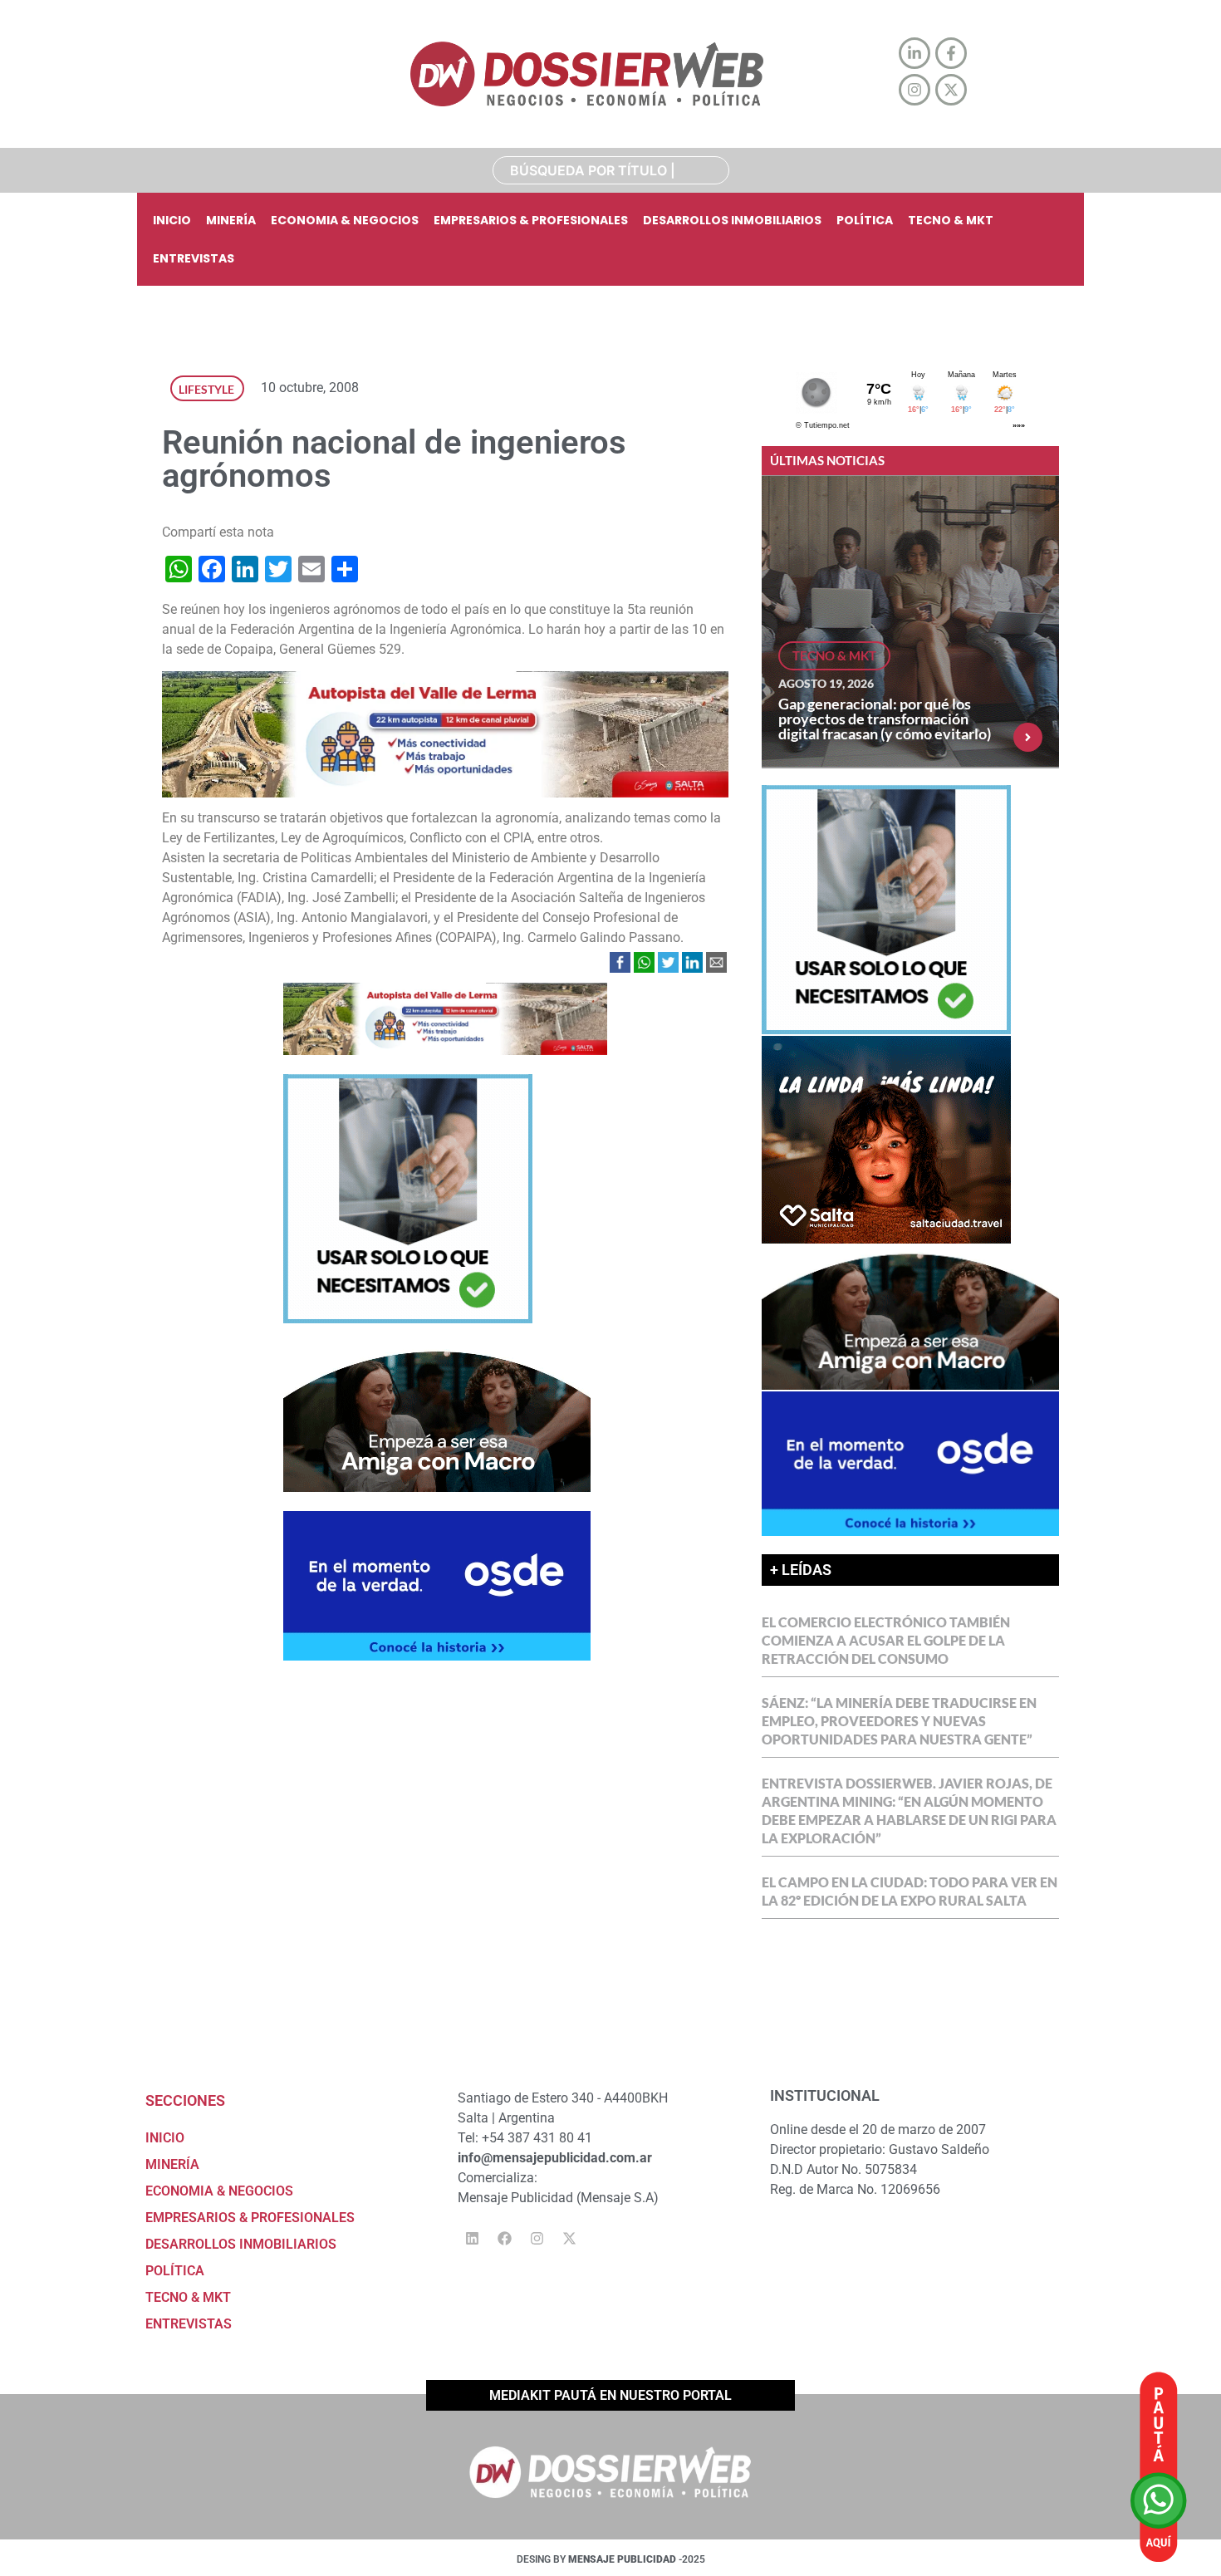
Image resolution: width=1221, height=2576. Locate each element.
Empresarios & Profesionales (531, 220)
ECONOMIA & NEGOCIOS (345, 220)
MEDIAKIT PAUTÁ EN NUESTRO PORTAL (610, 2395)
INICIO (172, 220)
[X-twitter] (569, 2239)
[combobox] (611, 170)
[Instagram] (537, 2239)
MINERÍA (231, 220)
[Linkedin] (472, 2239)
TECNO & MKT (951, 220)
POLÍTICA (865, 220)
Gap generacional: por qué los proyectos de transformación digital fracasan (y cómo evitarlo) (885, 719)
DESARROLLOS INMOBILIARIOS (732, 220)
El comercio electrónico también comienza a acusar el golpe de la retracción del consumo (886, 1640)
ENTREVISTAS (194, 258)
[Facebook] (504, 2239)
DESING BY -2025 (611, 2559)
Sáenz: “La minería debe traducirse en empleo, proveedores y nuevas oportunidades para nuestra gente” (899, 1721)
